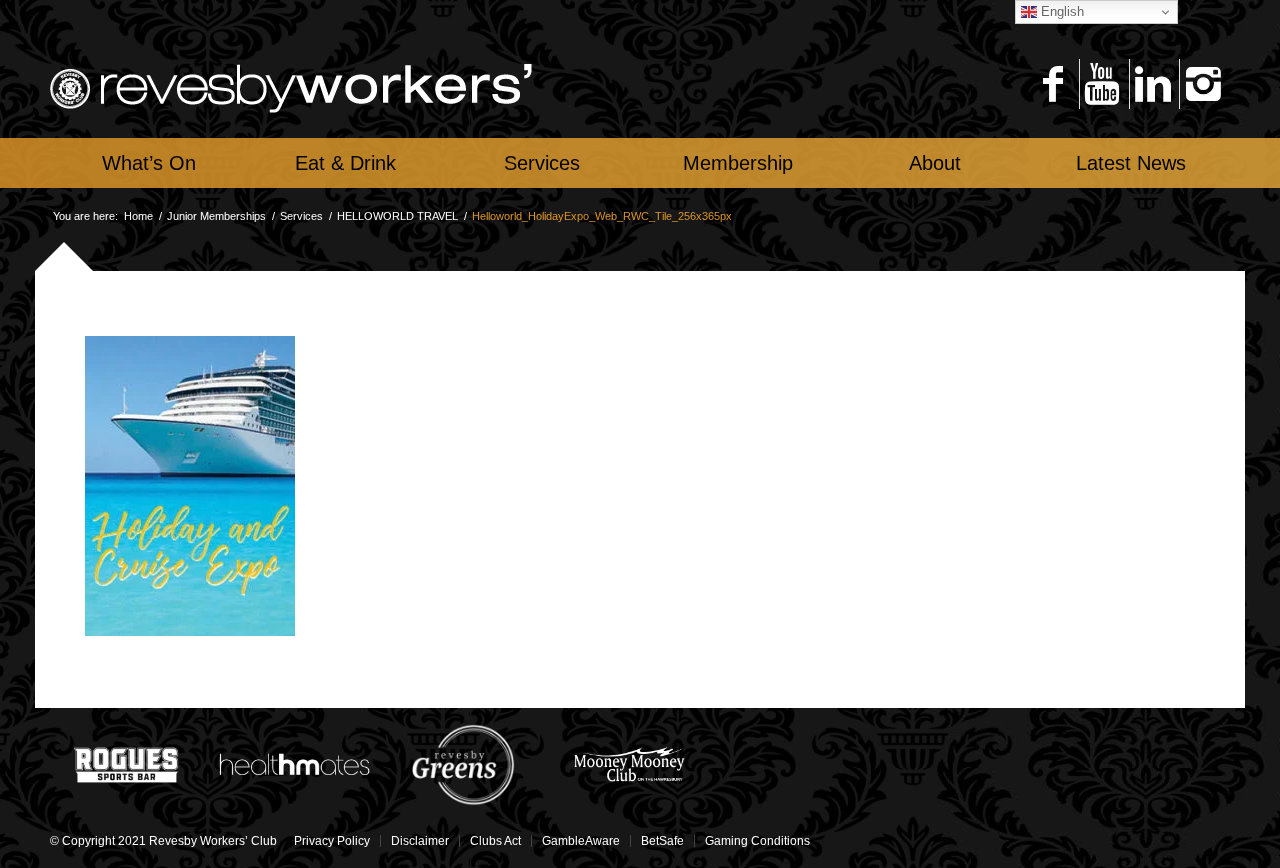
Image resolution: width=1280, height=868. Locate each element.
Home (138, 216)
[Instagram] (1202, 84)
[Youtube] (1102, 84)
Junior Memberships (216, 216)
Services (301, 216)
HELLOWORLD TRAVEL (397, 216)
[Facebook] (1052, 84)
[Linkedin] (1152, 84)
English (1060, 11)
